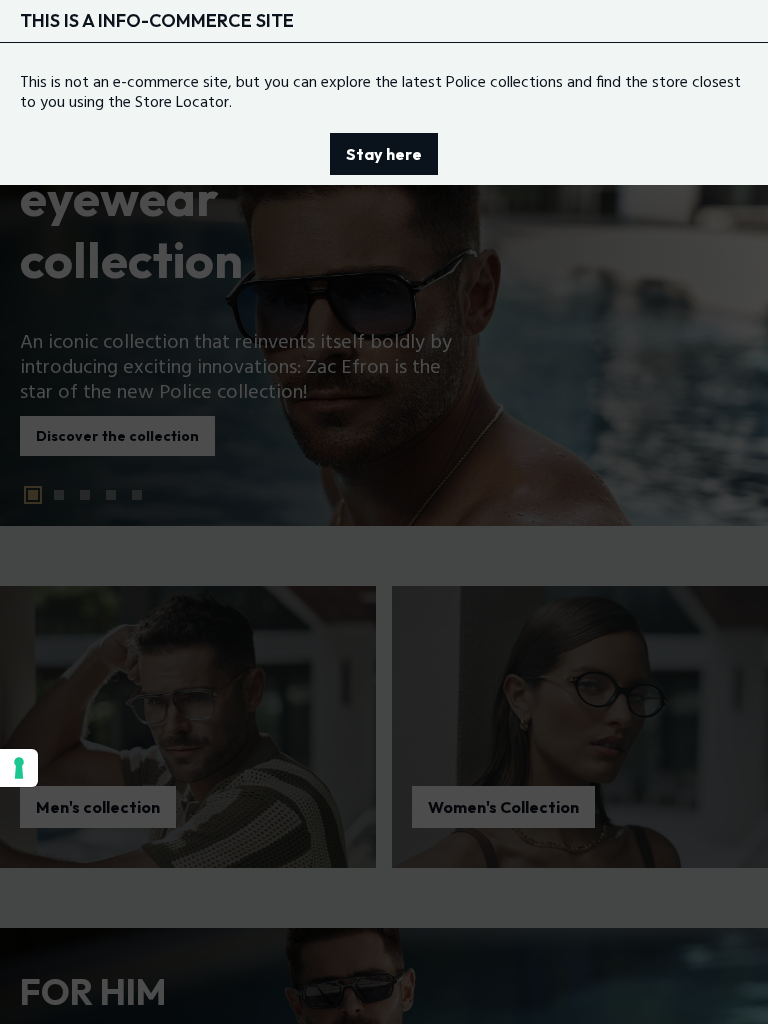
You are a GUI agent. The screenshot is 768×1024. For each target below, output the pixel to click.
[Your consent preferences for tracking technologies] (19, 768)
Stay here (384, 154)
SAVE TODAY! (427, 858)
